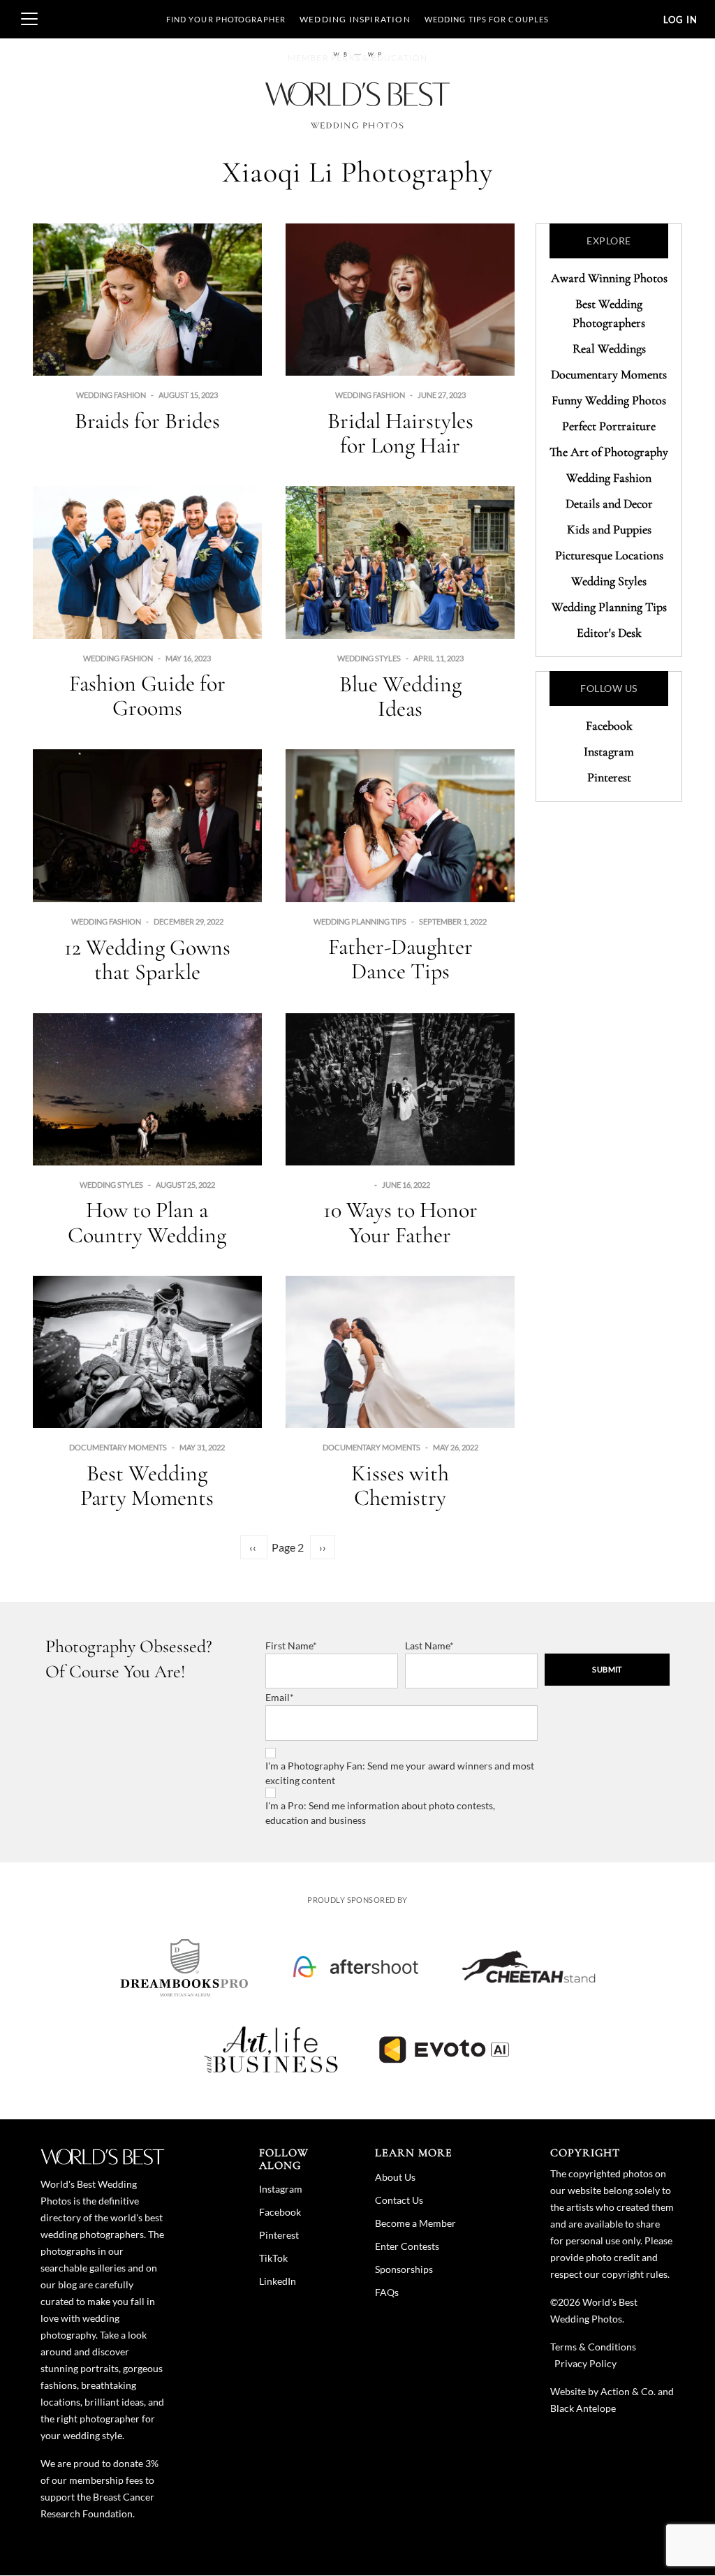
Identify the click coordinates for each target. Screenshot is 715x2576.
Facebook (609, 726)
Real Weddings (609, 348)
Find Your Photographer (226, 19)
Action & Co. (628, 2391)
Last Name (427, 1646)
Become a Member (415, 2223)
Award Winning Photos (609, 278)
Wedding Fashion (111, 395)
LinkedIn (278, 2281)
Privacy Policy (585, 2363)
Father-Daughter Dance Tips (400, 959)
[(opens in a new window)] (184, 1967)
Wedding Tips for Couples (487, 19)
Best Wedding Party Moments (147, 1485)
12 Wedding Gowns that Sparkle (147, 959)
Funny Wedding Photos (609, 400)
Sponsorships (404, 2269)
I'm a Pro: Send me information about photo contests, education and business (380, 1813)
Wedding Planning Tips (360, 921)
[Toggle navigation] (29, 19)
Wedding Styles (369, 658)
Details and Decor (609, 503)
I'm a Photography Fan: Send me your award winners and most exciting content (400, 1773)
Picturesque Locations (609, 555)
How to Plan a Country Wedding (147, 1222)
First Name (289, 1646)
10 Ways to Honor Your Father (400, 1222)
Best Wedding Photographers (609, 313)
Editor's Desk (609, 633)
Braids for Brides (147, 421)
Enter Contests (407, 2246)
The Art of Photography (609, 452)
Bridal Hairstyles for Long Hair (400, 433)
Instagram (609, 751)
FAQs (387, 2292)
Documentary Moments (118, 1447)
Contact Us (399, 2200)
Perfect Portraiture (609, 426)
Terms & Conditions (593, 2347)
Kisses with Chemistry (400, 1485)
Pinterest (609, 777)
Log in (680, 20)
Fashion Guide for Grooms (147, 695)
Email (278, 1697)
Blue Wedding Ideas (400, 696)
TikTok (273, 2258)
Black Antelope (583, 2408)
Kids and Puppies (609, 529)
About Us (395, 2177)
